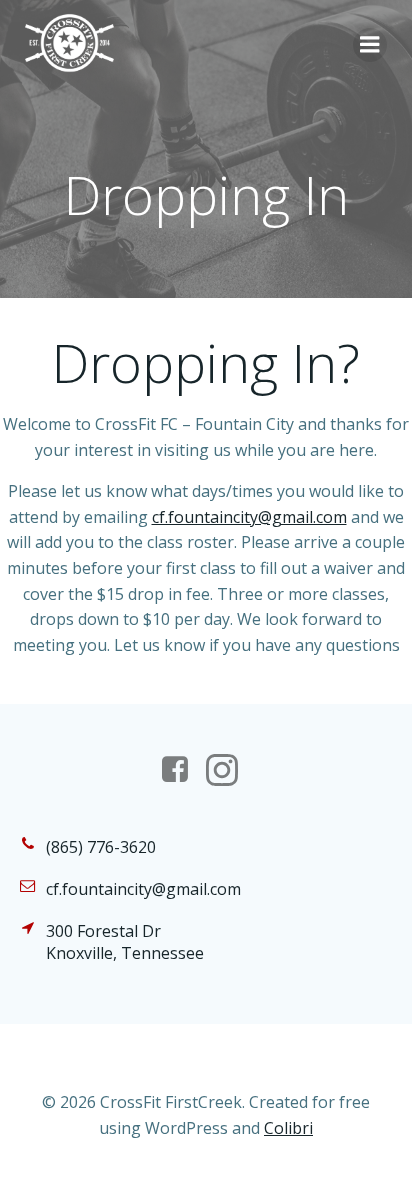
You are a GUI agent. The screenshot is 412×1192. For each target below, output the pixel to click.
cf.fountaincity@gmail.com (249, 517)
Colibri (288, 1128)
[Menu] (370, 45)
